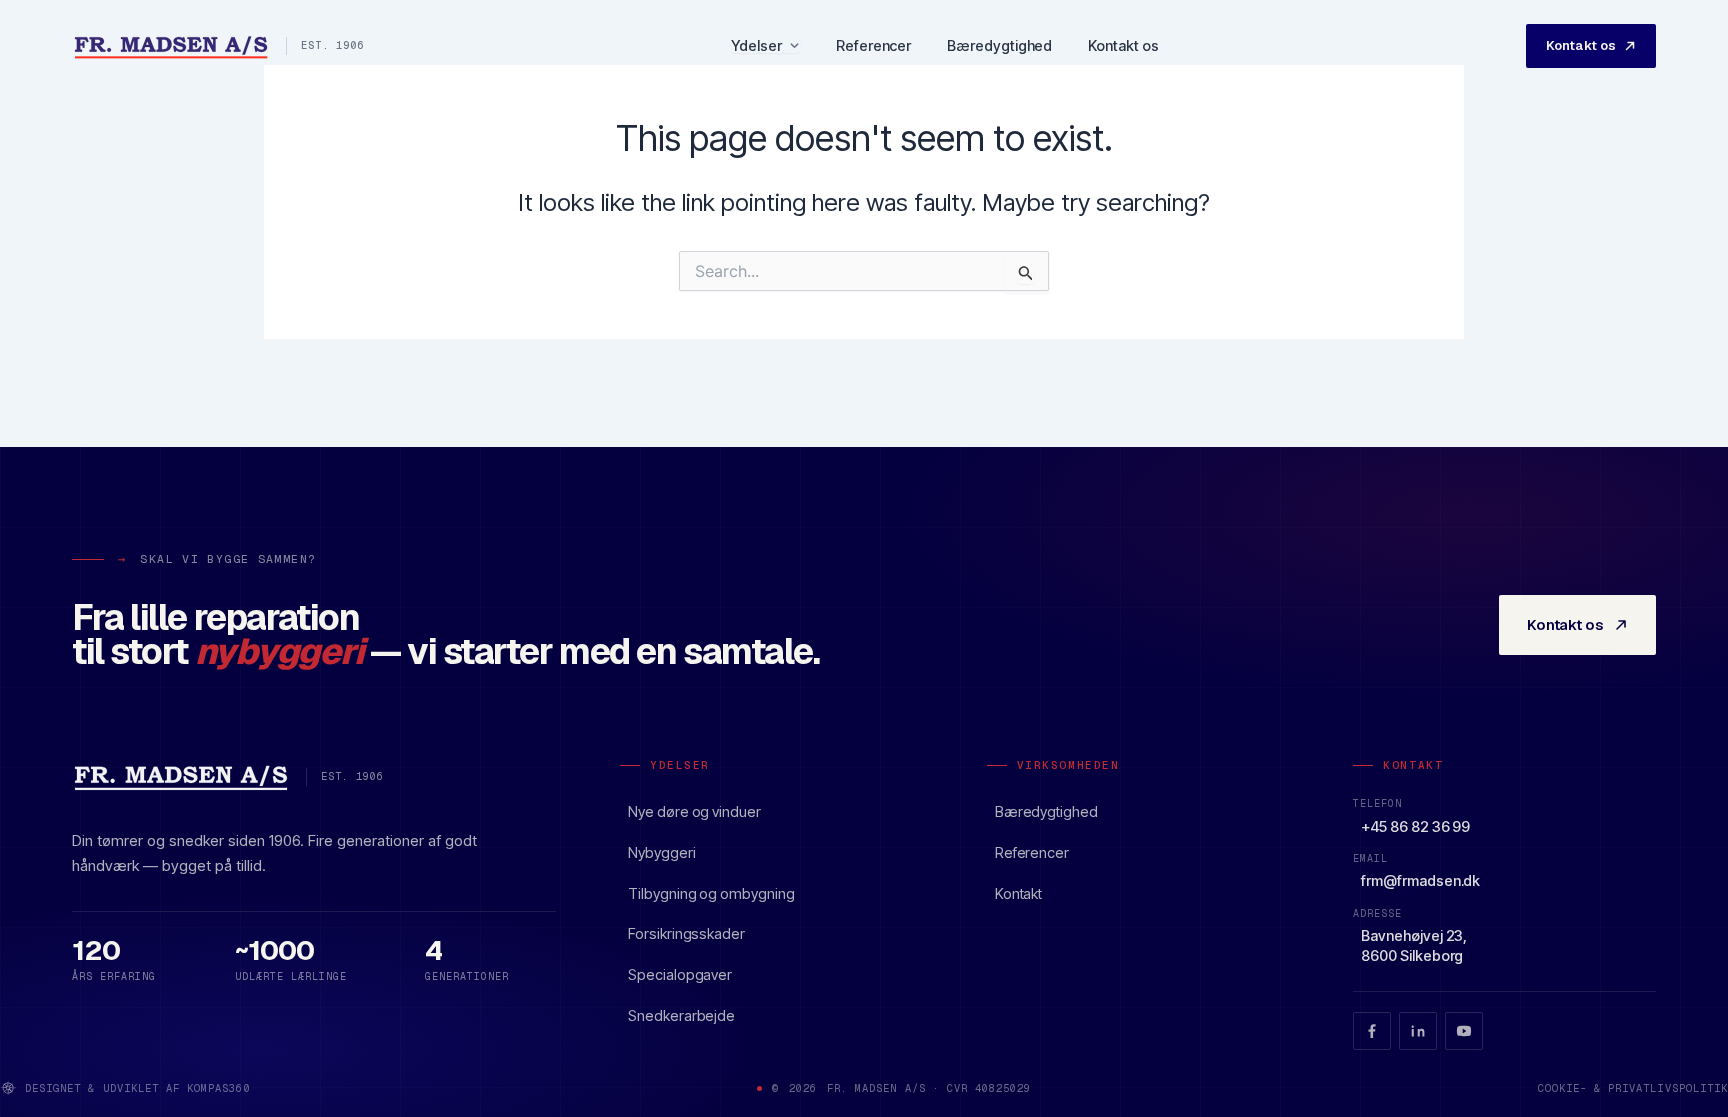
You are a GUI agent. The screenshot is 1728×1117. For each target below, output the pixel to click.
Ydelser (756, 46)
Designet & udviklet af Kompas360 (138, 1088)
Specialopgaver (680, 974)
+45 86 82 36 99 (1415, 826)
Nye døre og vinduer (694, 811)
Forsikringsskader (686, 933)
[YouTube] (1464, 1031)
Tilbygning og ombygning (711, 893)
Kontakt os (1123, 45)
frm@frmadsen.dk (1420, 880)
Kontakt (1019, 893)
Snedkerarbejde (681, 1015)
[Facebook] (1372, 1031)
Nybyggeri (661, 852)
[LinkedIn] (1418, 1031)
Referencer (873, 45)
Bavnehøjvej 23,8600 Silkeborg (1414, 945)
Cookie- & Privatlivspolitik (1633, 1088)
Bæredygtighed (999, 45)
